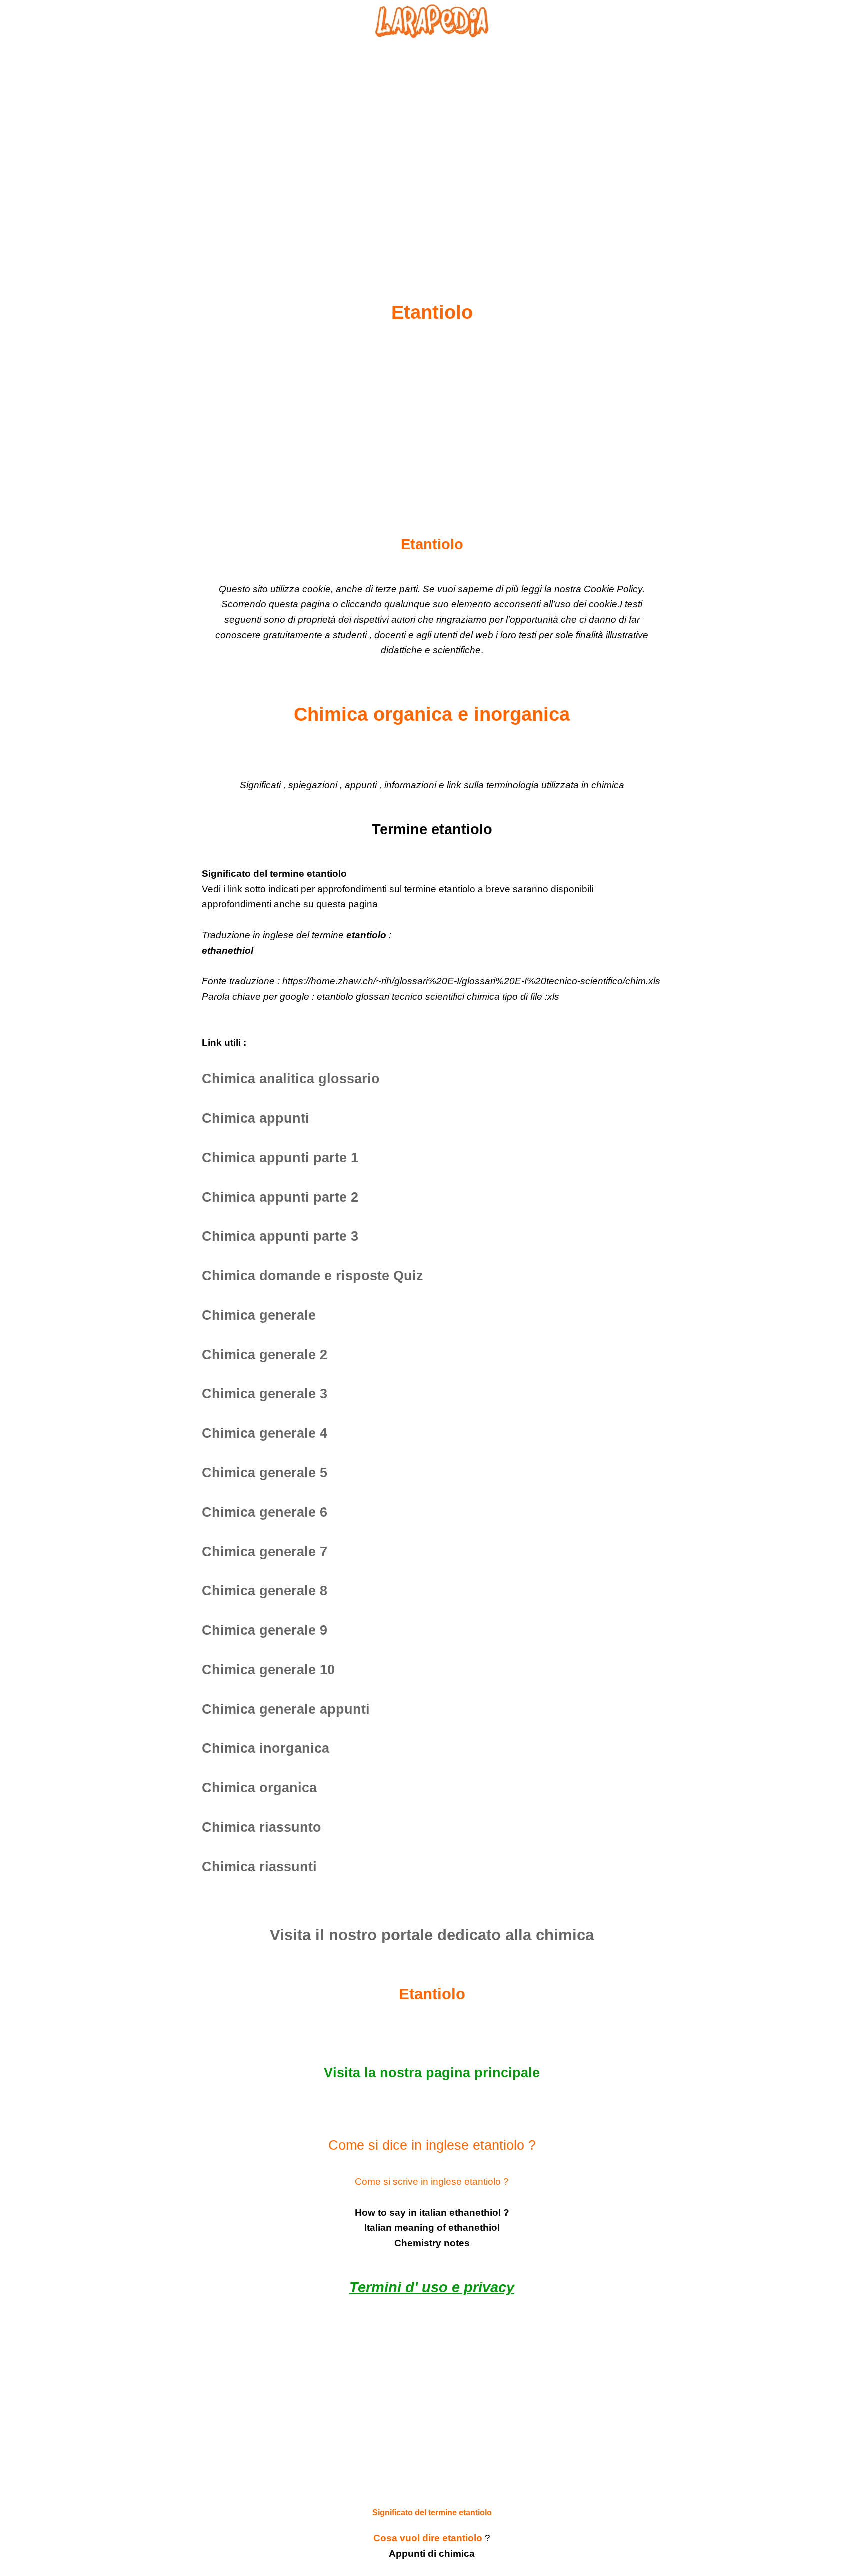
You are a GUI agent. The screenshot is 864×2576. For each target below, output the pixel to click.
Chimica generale (259, 1315)
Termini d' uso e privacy (432, 2287)
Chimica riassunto (262, 1827)
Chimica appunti (256, 1118)
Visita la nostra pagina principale (432, 2073)
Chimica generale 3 (265, 1394)
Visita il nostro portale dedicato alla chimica (432, 1935)
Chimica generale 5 (265, 1473)
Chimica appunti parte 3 (280, 1236)
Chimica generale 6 (265, 1512)
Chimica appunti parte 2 (280, 1197)
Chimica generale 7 (265, 1552)
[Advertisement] (432, 146)
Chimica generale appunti (286, 1709)
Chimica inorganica (266, 1748)
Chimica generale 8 (265, 1591)
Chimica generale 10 (268, 1670)
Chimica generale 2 (265, 1355)
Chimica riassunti (259, 1867)
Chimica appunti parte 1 (280, 1158)
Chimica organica (259, 1788)
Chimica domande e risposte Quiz (313, 1276)
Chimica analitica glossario (291, 1079)
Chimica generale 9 (265, 1630)
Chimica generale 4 (265, 1433)
